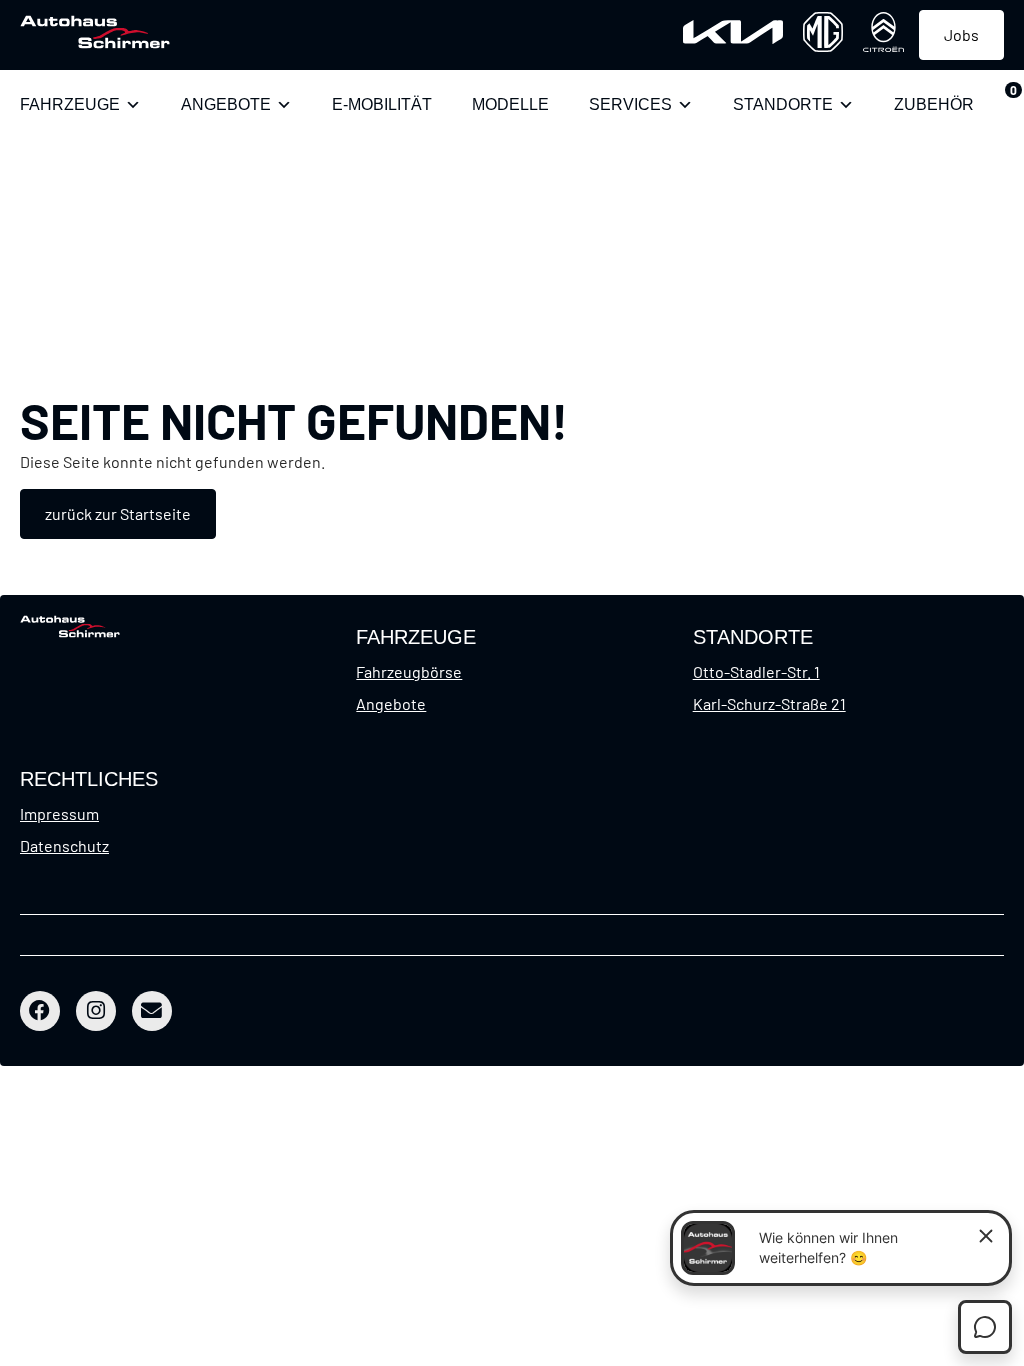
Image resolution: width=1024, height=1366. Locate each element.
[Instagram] (96, 1011)
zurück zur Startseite (118, 513)
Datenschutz (64, 845)
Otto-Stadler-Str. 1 (756, 671)
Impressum (59, 813)
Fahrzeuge (70, 104)
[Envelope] (152, 1011)
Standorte (783, 104)
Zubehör (934, 104)
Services (630, 104)
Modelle (510, 104)
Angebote (226, 104)
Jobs (961, 34)
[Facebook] (40, 1011)
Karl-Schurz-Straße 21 (769, 703)
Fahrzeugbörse (409, 671)
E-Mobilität (382, 104)
